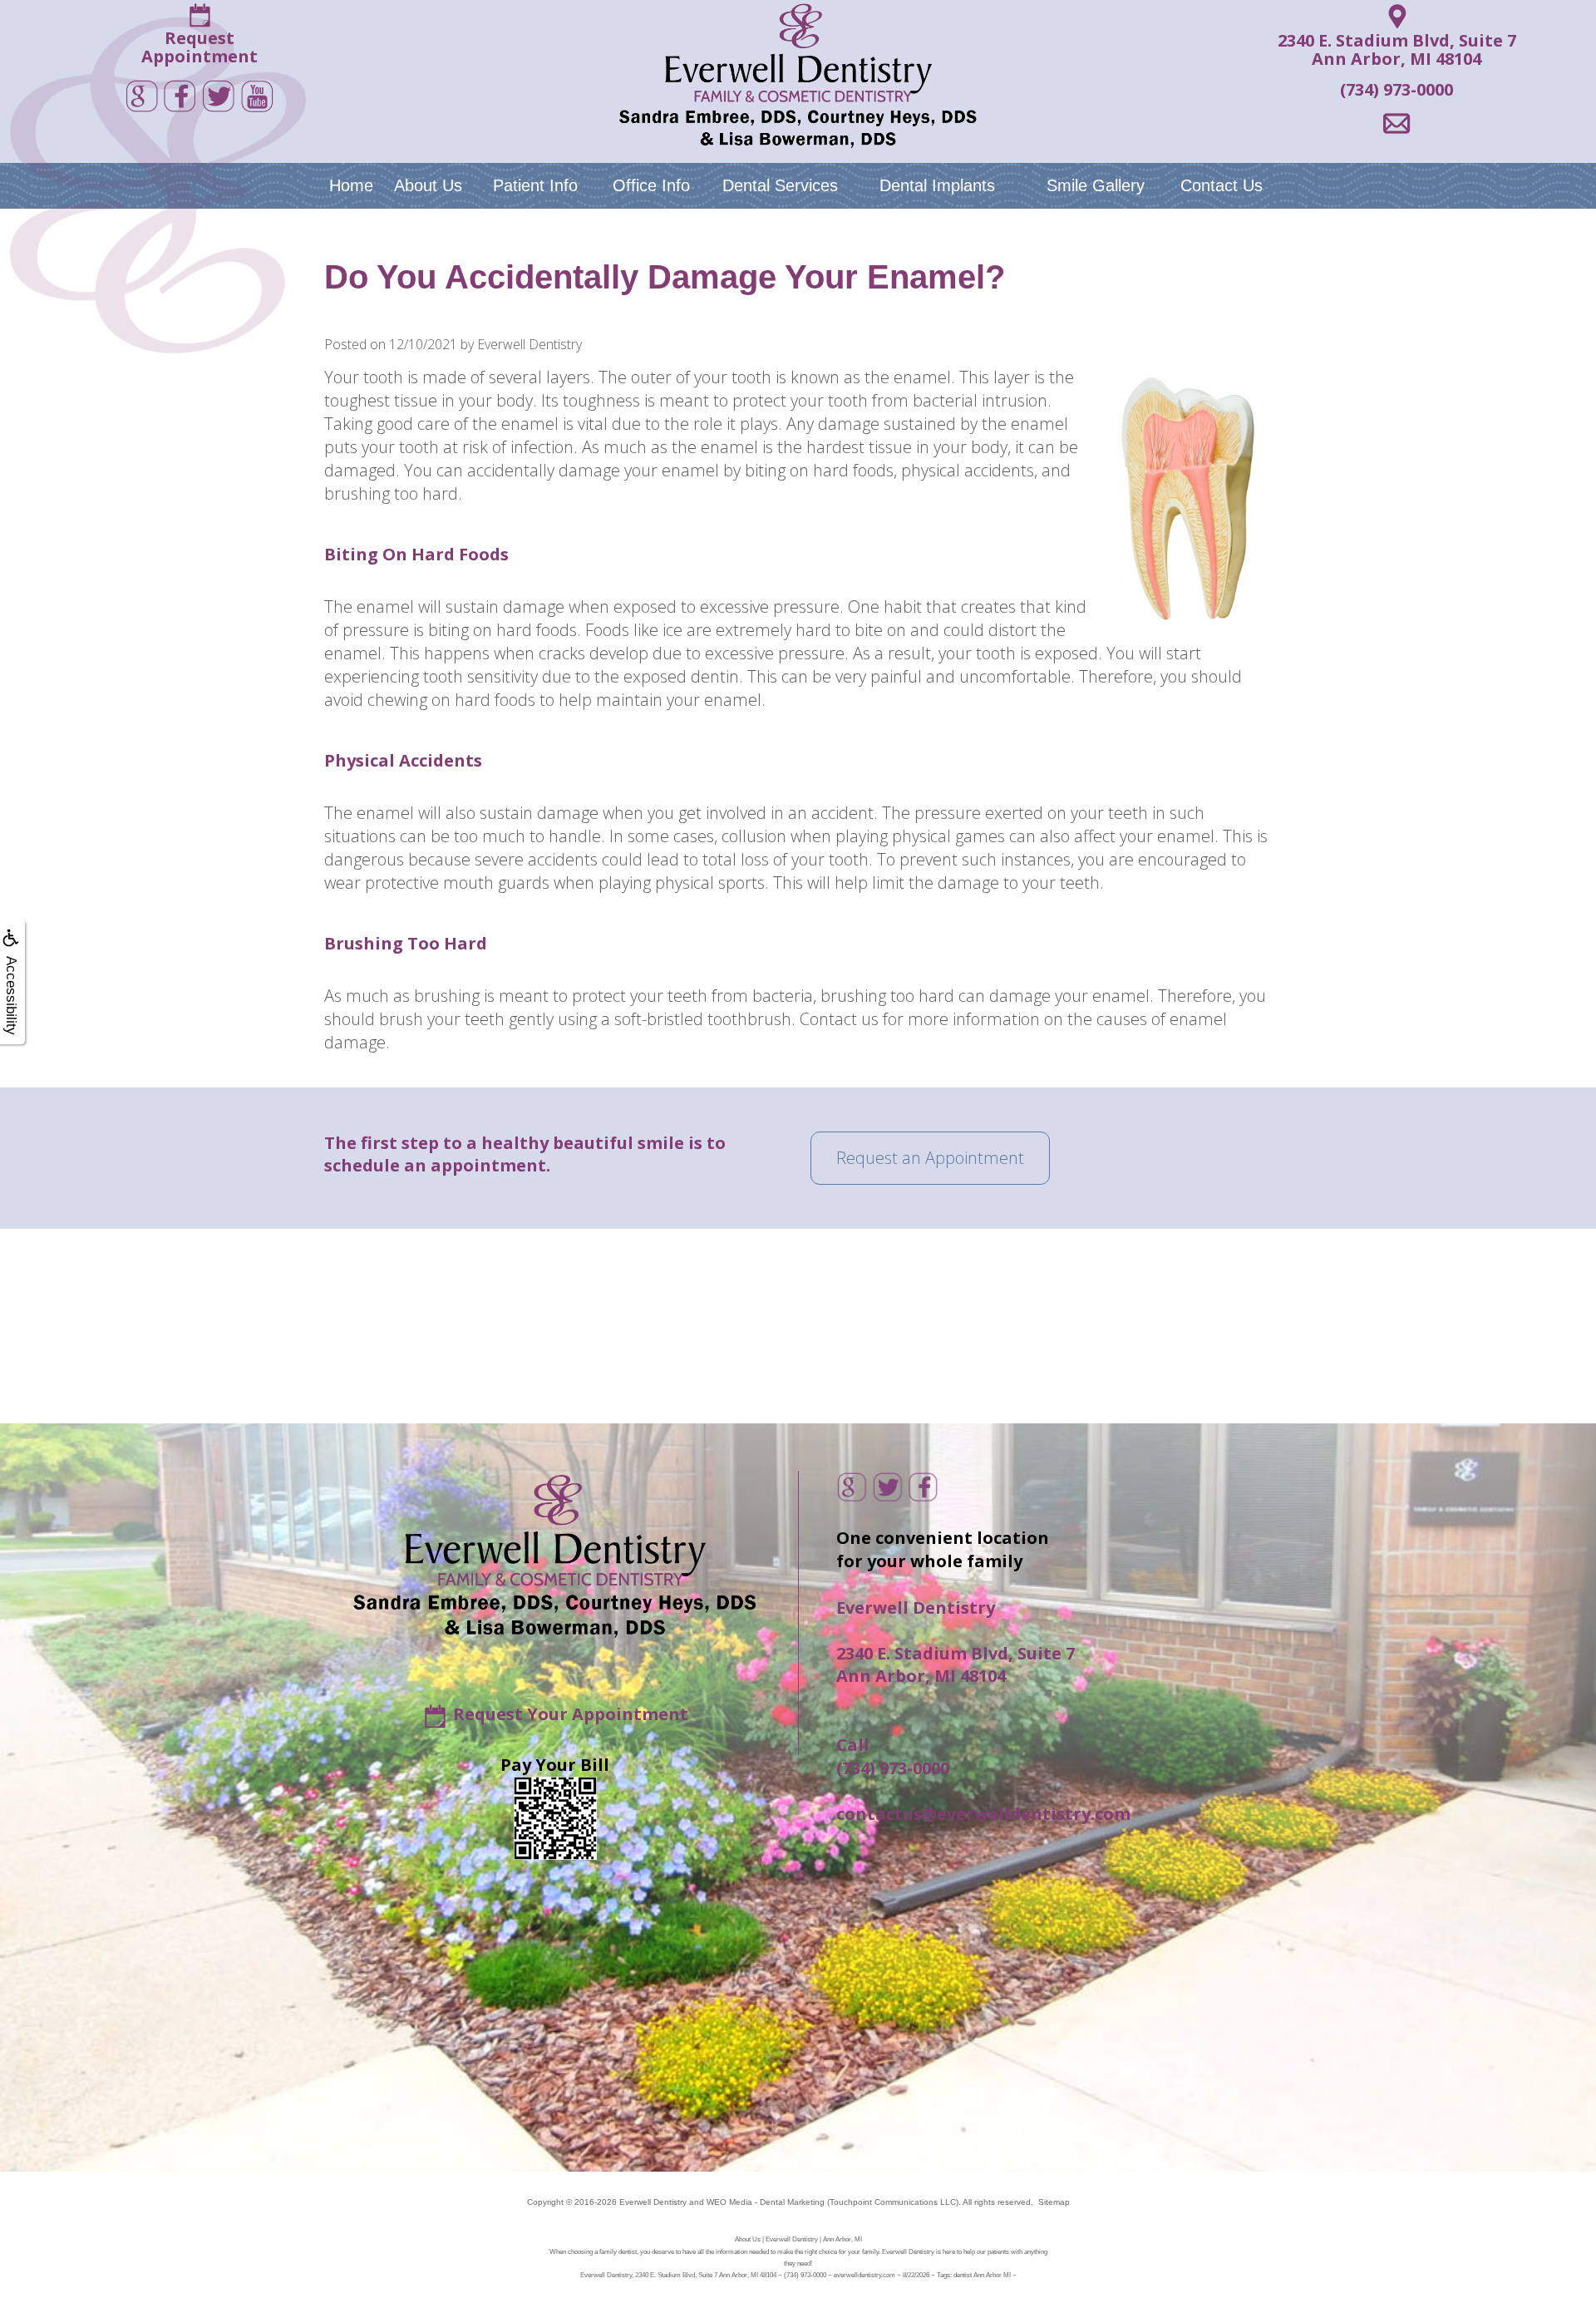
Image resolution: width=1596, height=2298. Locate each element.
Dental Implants (937, 185)
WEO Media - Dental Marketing (766, 2202)
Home (351, 185)
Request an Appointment (930, 1158)
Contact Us (1222, 185)
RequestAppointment (199, 47)
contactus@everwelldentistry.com (983, 1814)
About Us (428, 185)
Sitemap (1054, 2202)
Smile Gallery (1096, 185)
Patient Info (535, 185)
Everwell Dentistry (653, 2202)
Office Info (651, 185)
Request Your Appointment (571, 1713)
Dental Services (780, 185)
